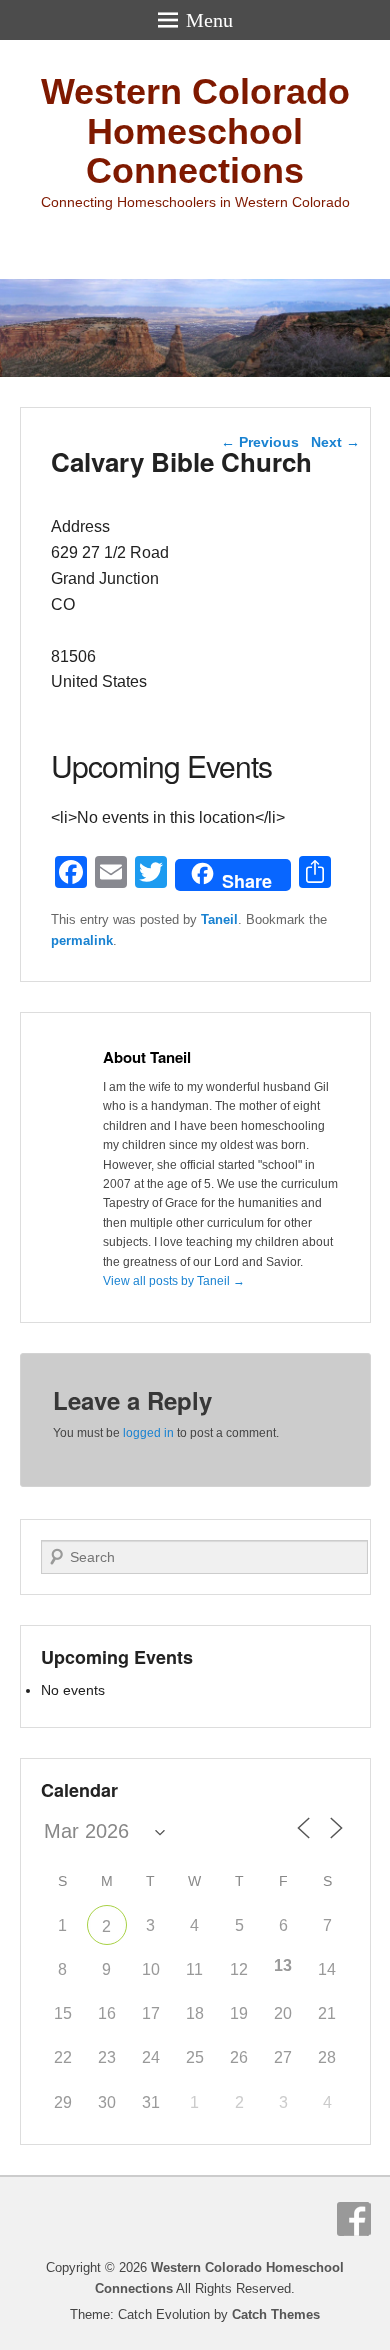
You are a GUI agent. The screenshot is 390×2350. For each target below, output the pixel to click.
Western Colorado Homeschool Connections (195, 131)
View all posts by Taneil (174, 1281)
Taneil (219, 919)
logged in (148, 1433)
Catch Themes (276, 2314)
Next (335, 442)
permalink (82, 940)
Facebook (354, 2219)
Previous (260, 442)
